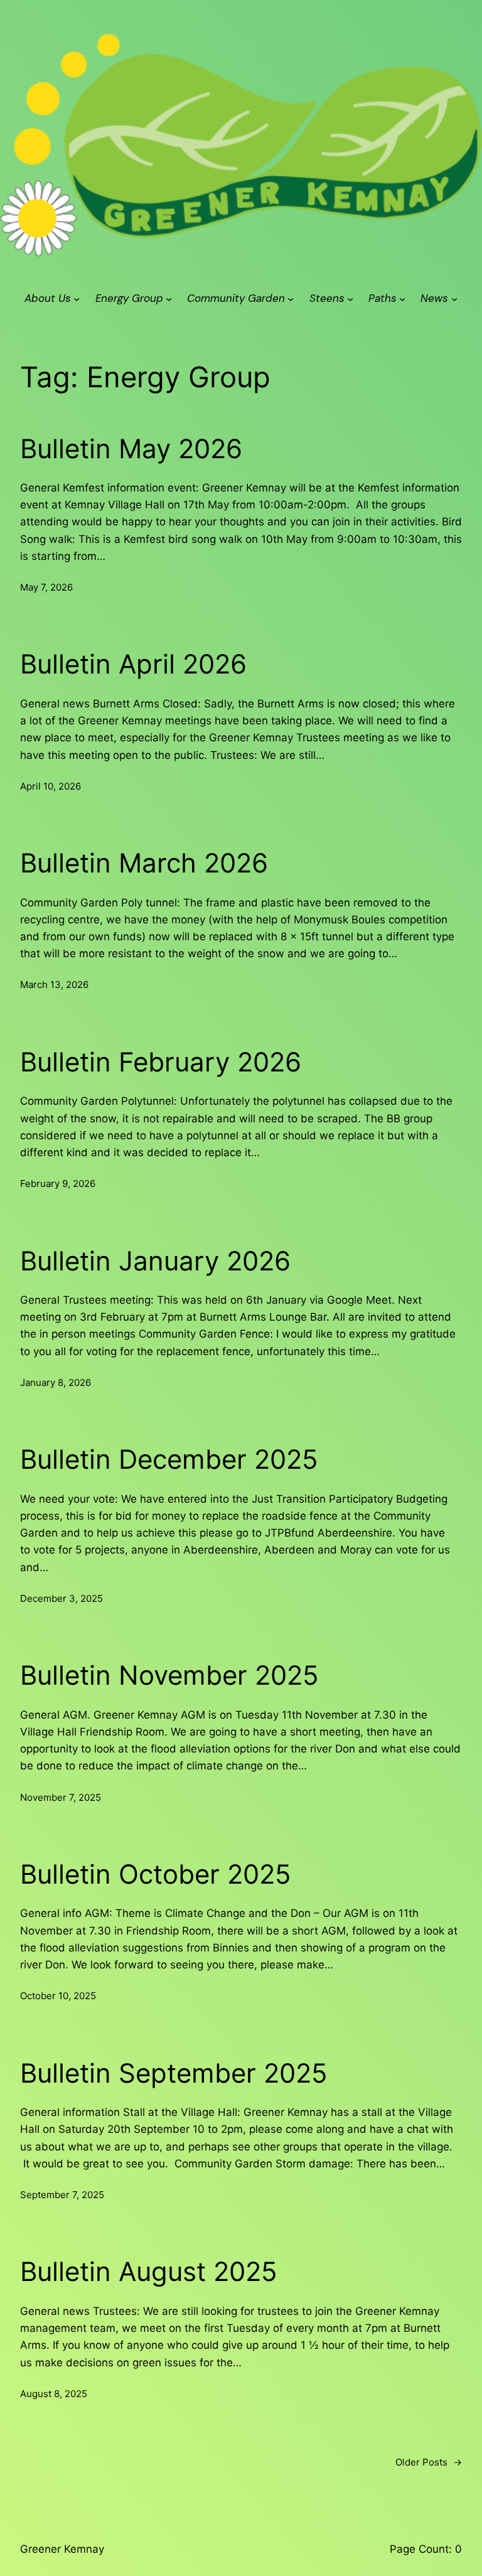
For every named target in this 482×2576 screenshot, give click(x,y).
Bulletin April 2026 (133, 664)
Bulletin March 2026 (144, 863)
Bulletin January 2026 (155, 1261)
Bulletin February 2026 (161, 1062)
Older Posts (429, 2462)
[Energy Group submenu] (169, 299)
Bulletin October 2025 (156, 1874)
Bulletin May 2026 (131, 449)
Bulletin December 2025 (169, 1459)
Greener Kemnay (62, 2549)
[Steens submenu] (350, 299)
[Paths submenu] (402, 299)
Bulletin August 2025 (149, 2272)
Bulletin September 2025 (174, 2073)
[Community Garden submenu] (291, 299)
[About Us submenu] (77, 299)
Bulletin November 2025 (169, 1675)
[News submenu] (454, 299)
